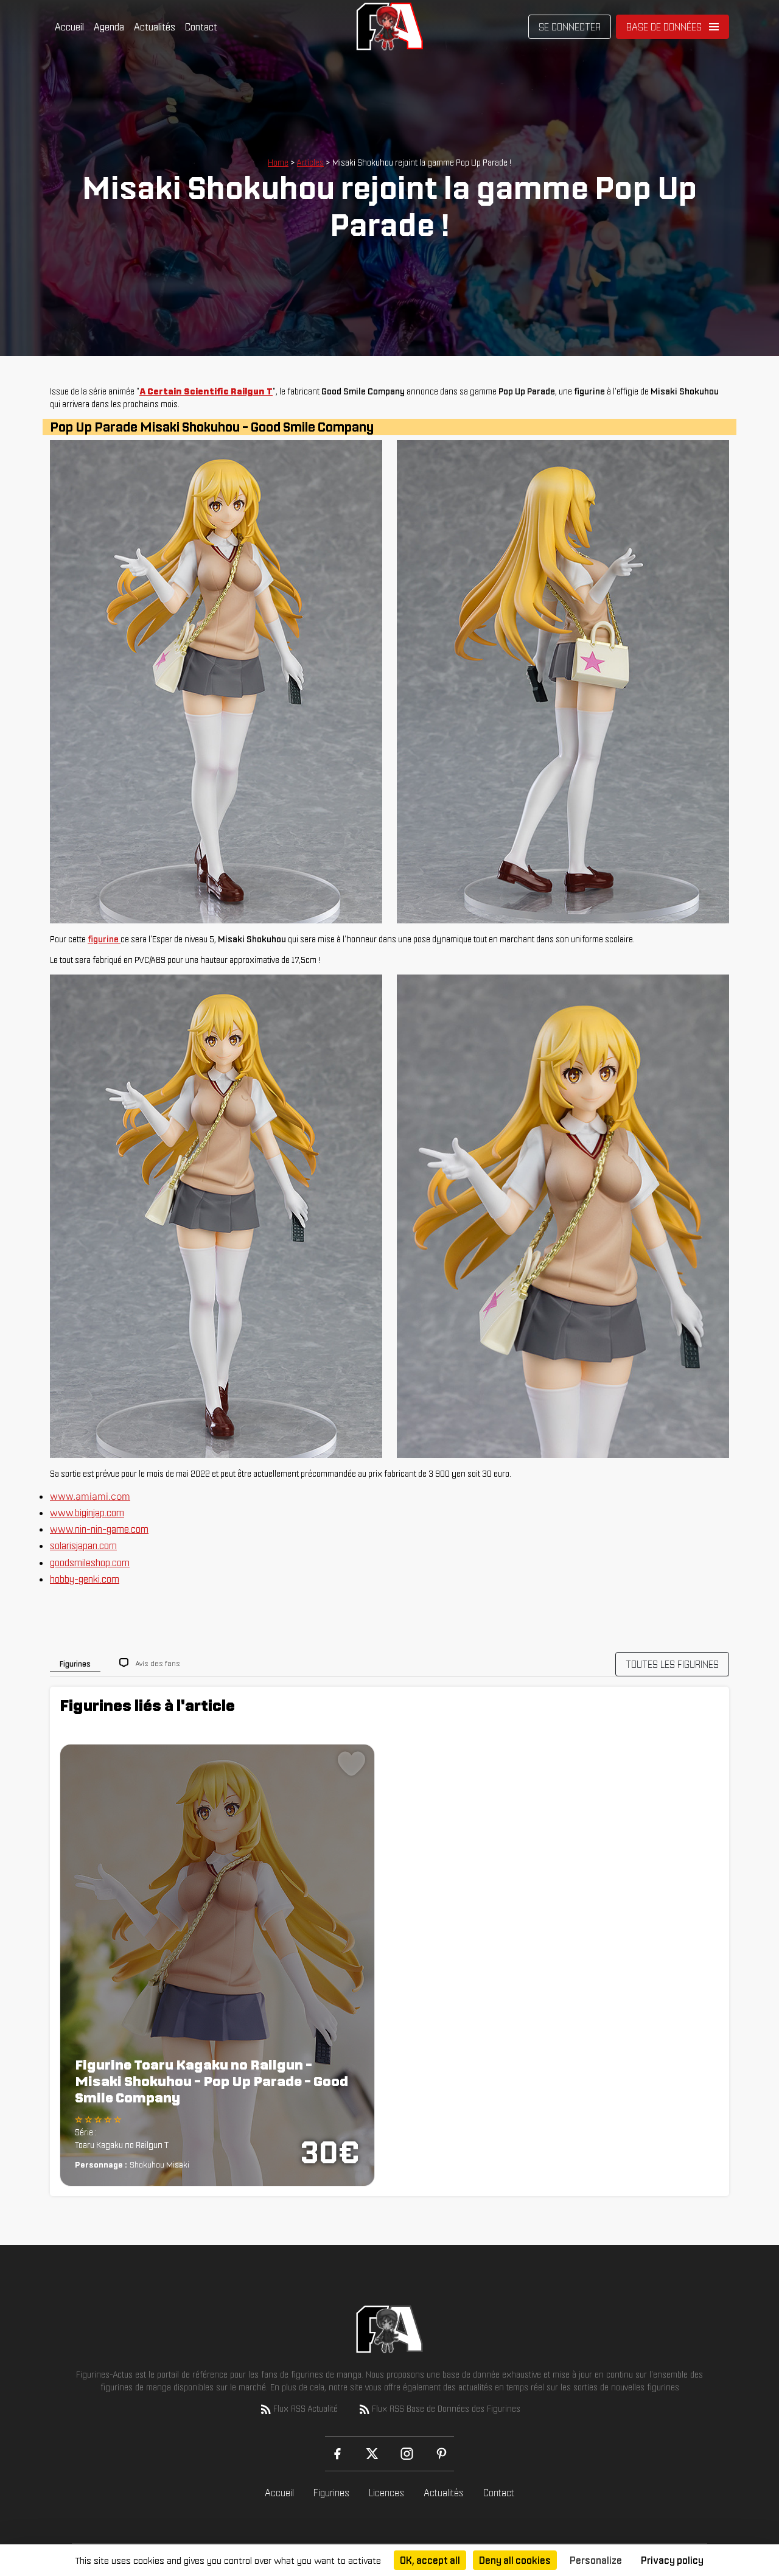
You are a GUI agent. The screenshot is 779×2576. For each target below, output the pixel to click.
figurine (104, 939)
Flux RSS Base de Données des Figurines (446, 2409)
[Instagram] (407, 2454)
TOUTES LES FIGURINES (672, 1664)
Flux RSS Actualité (306, 2409)
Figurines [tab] (75, 1664)
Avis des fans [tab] (158, 1663)
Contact (201, 27)
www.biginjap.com (87, 1513)
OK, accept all (430, 2560)
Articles (310, 163)
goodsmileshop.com (90, 1563)
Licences (386, 2493)
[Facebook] (337, 2454)
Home (278, 163)
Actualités (155, 27)
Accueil (69, 27)
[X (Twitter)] (372, 2454)
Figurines (331, 2493)
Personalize (596, 2560)
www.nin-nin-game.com (99, 1529)
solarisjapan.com (83, 1545)
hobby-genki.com (85, 1579)
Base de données (664, 27)
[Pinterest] (442, 2454)
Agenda (109, 27)
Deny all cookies (515, 2560)
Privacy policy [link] (672, 2560)
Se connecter (570, 27)
